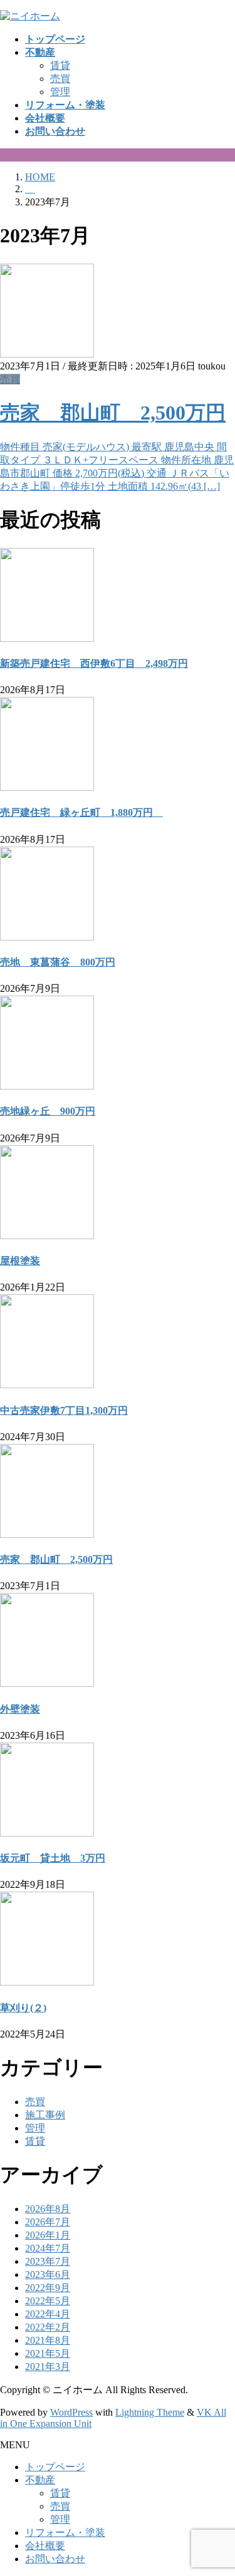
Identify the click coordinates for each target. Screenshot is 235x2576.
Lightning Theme (150, 2412)
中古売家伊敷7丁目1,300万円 (64, 1410)
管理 (60, 92)
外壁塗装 (20, 1709)
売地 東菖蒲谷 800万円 (58, 962)
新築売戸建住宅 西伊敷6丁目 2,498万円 (94, 663)
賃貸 (60, 65)
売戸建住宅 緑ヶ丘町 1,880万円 (81, 812)
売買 (60, 79)
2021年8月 (48, 2340)
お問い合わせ (55, 2559)
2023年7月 (48, 2261)
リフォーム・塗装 (65, 2532)
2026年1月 (48, 2235)
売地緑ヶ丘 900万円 (48, 1111)
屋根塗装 (20, 1261)
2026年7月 (48, 2222)
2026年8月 (48, 2209)
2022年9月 (48, 2288)
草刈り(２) (23, 2008)
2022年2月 (48, 2327)
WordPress (71, 2412)
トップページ (55, 2467)
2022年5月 (48, 2301)
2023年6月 (48, 2275)
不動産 (40, 2480)
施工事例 (45, 2115)
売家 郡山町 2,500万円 (113, 413)
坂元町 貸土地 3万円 (53, 1858)
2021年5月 (48, 2353)
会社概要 (45, 2546)
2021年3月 (48, 2367)
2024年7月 (48, 2248)
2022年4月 (48, 2314)
